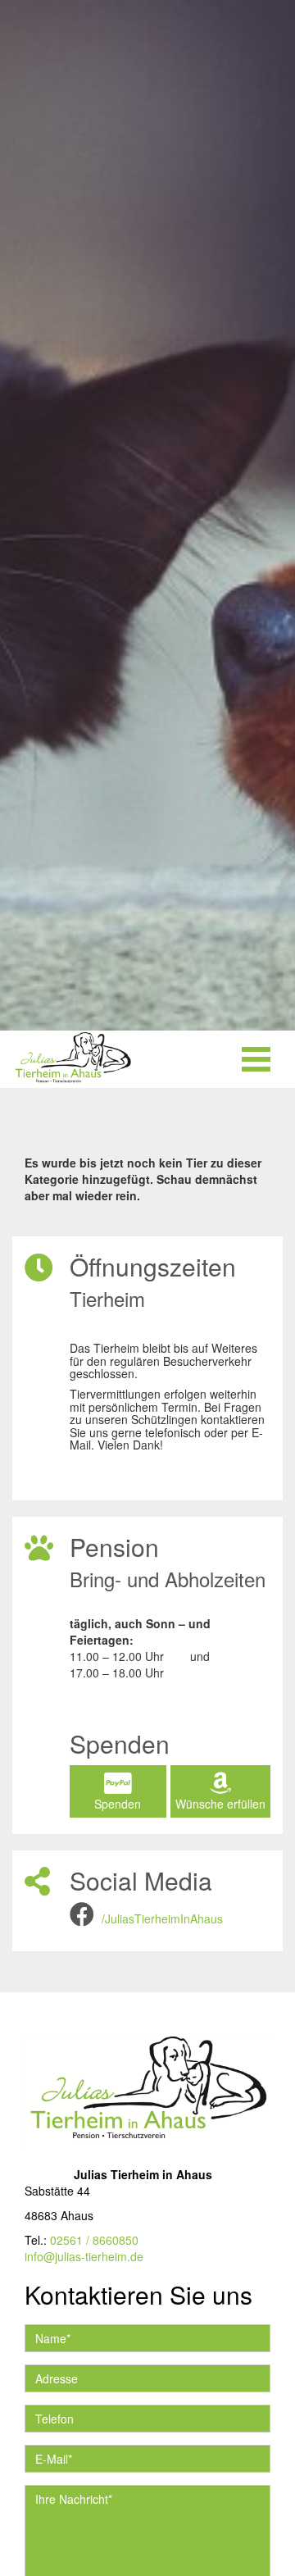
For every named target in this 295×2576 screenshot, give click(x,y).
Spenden (118, 1804)
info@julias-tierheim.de (84, 2256)
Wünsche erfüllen (220, 1804)
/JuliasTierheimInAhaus (162, 1918)
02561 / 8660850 (94, 2240)
